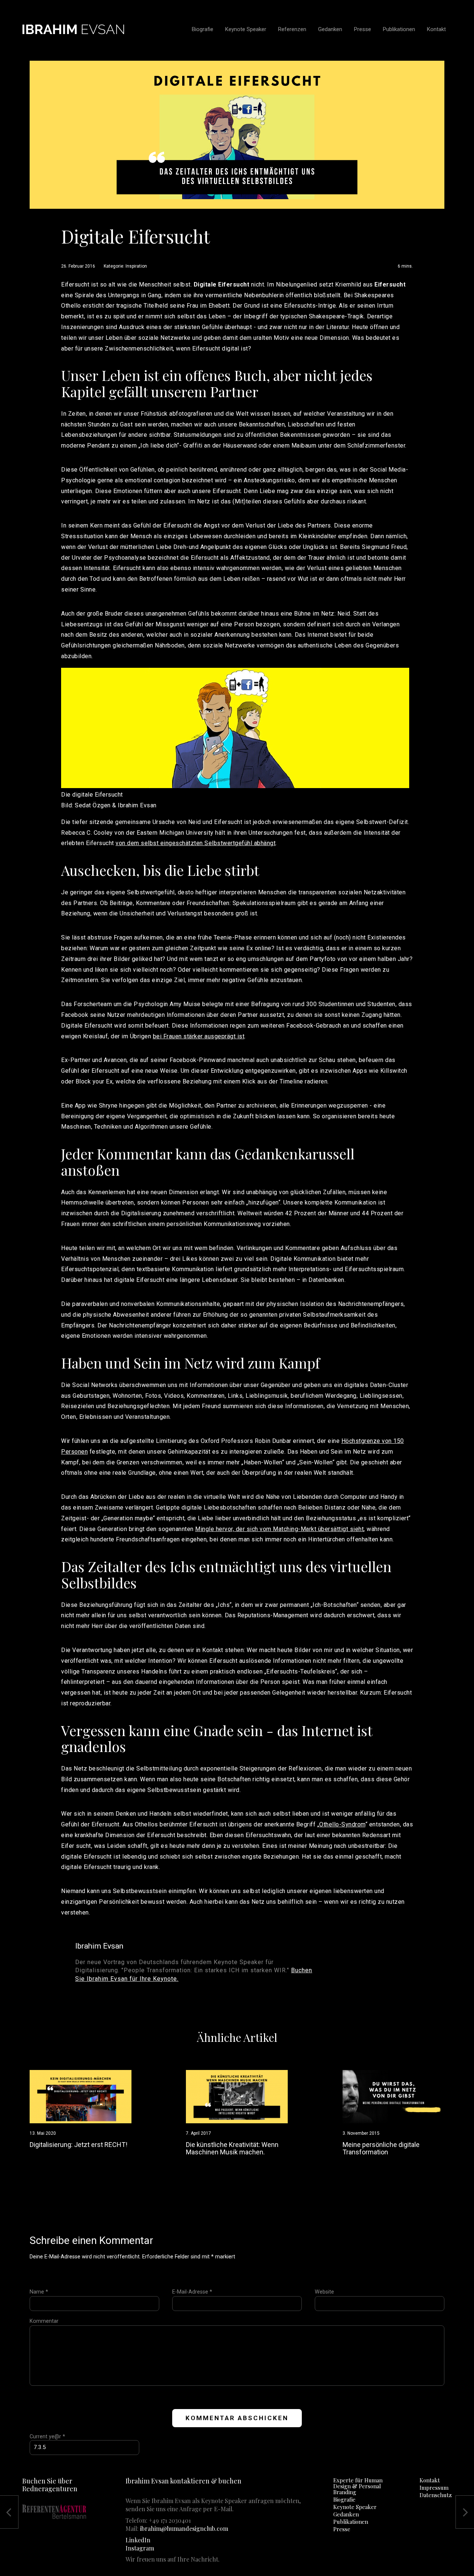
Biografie (344, 2499)
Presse (342, 2529)
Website (324, 2292)
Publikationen (351, 2522)
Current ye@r (47, 2437)
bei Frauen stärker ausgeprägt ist (199, 1036)
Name (39, 2292)
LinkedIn (138, 2540)
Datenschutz (436, 2495)
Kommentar (44, 2321)
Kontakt (430, 2480)
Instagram (140, 2548)
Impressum (434, 2488)
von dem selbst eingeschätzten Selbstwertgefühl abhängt (196, 843)
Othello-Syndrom (342, 1824)
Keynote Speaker (355, 2507)
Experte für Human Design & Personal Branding (358, 2486)
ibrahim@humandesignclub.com (184, 2528)
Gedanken (346, 2514)
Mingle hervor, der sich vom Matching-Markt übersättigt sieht (279, 1529)
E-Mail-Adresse (192, 2292)
